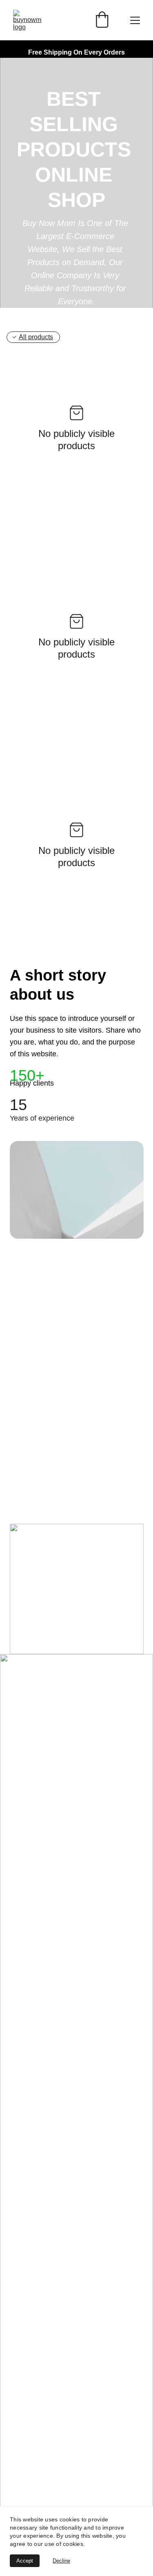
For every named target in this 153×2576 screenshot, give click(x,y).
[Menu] (135, 20)
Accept (25, 2561)
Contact (22, 1870)
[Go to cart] (102, 20)
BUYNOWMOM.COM (64, 1684)
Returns (23, 1886)
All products (36, 337)
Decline (61, 2561)
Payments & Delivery (44, 1854)
